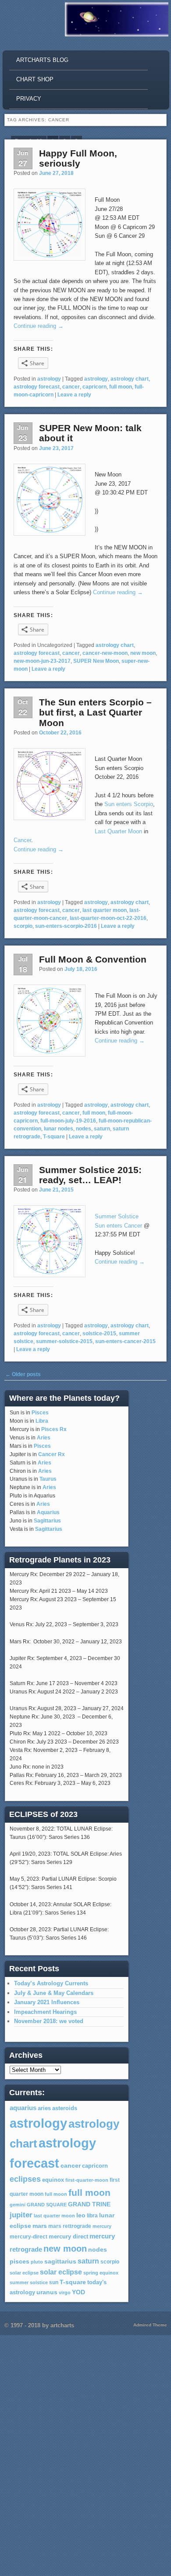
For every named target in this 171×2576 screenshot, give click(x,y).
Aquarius (48, 1512)
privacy (29, 99)
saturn (102, 1129)
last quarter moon (105, 910)
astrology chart (130, 379)
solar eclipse (24, 2273)
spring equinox (101, 2273)
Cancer (22, 840)
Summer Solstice (117, 1216)
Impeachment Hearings (45, 2012)
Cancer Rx (52, 1454)
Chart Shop (35, 79)
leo (81, 2215)
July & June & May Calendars (54, 1993)
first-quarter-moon (87, 2180)
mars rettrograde (70, 2226)
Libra (42, 1421)
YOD (78, 2292)
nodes (84, 1129)
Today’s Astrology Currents (51, 1983)
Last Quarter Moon (118, 831)
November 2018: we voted (49, 2021)
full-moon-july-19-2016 (68, 1121)
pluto (37, 2262)
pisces (20, 2261)
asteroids (65, 2108)
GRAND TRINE (89, 2204)
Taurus (48, 1479)
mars (40, 2226)
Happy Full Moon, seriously (78, 158)
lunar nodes (59, 1129)
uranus (47, 2292)
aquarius (23, 2108)
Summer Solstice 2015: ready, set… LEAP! (90, 1175)
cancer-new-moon (105, 653)
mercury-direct (28, 2237)
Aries (44, 1438)
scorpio (23, 926)
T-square (54, 1137)
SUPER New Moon (96, 661)
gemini (18, 2205)
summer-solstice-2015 (64, 1341)
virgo (65, 2293)
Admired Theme (150, 2325)
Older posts (23, 1374)
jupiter (21, 2215)
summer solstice (29, 2282)
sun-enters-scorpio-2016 (66, 926)
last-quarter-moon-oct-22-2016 (108, 918)
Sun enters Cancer (118, 1226)
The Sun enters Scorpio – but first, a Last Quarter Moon (95, 712)
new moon (143, 653)
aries (44, 2108)
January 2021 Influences (47, 2002)
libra (92, 2216)
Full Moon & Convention (93, 959)
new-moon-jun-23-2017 (42, 661)
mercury (102, 2226)
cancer (71, 387)
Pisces (40, 1413)
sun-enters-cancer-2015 (125, 1341)
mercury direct (68, 2237)
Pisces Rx (54, 1429)
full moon (121, 387)
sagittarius (60, 2262)
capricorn (94, 387)
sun (54, 2282)
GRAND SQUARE (47, 2205)
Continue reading (39, 326)
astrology (49, 379)
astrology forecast (37, 387)
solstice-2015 (99, 1333)
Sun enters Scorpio (129, 804)
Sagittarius (47, 1521)
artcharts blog (42, 60)
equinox (53, 2180)
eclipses (25, 2179)
